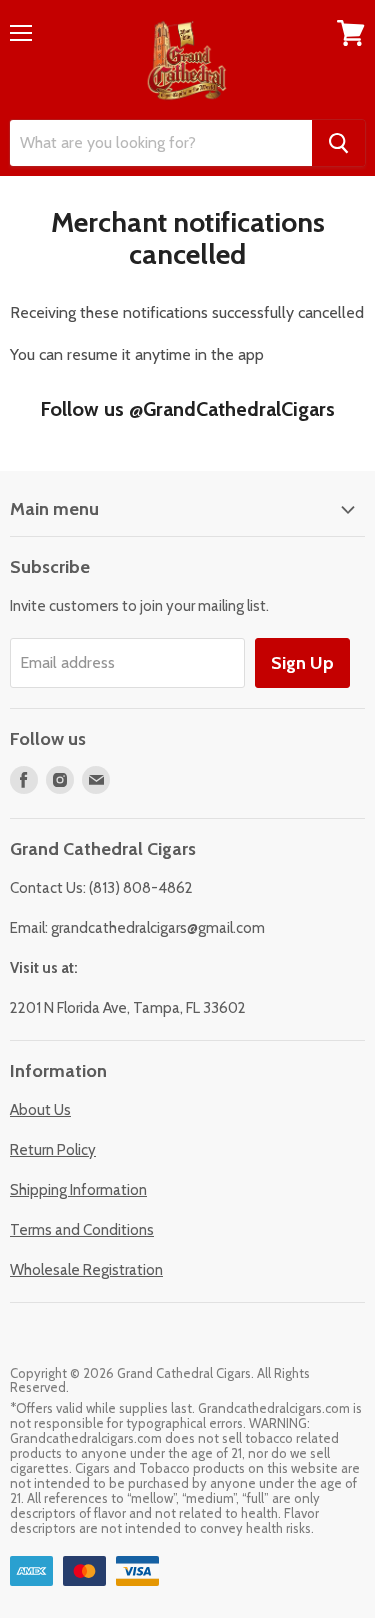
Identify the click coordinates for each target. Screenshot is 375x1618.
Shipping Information (78, 1190)
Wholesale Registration (86, 1270)
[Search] (338, 143)
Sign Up (302, 663)
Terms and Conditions (82, 1230)
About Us (40, 1110)
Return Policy (53, 1150)
